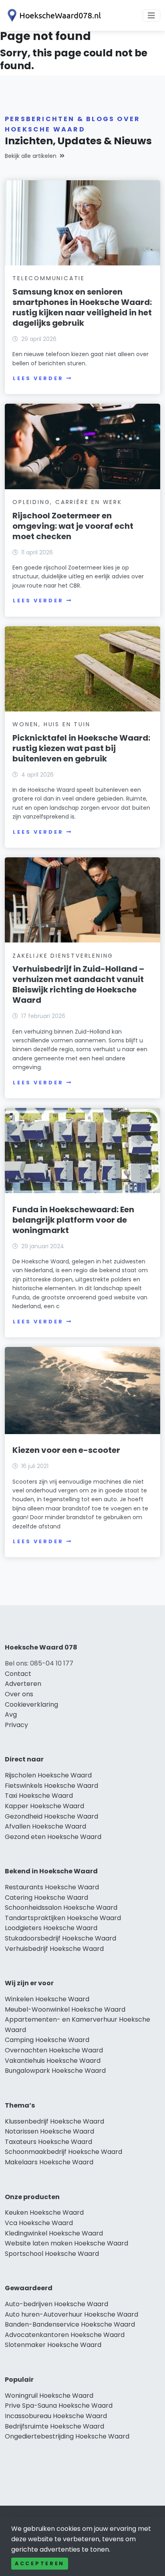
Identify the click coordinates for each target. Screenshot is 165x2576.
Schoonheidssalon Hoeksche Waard (61, 1908)
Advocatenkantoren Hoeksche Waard (65, 2335)
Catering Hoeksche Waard (46, 1898)
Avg (11, 1714)
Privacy (16, 1725)
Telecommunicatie (49, 278)
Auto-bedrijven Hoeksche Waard (56, 2304)
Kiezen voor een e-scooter (66, 1450)
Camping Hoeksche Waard (47, 2040)
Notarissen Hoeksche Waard (49, 2131)
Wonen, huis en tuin (51, 724)
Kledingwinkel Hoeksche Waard (54, 2233)
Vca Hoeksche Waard (39, 2223)
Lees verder (38, 378)
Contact (18, 1674)
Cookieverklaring (31, 1704)
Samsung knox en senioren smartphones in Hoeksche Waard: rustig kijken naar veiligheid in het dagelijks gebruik (82, 307)
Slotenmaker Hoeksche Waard (53, 2345)
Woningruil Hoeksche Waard (49, 2396)
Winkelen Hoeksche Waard (47, 1999)
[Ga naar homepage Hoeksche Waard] (53, 15)
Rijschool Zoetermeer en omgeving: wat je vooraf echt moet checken (73, 526)
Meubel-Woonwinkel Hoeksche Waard (65, 2009)
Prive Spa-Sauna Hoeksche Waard (59, 2406)
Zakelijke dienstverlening (63, 956)
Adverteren (23, 1684)
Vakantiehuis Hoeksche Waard (53, 2061)
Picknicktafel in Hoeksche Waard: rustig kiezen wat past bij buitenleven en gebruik (81, 748)
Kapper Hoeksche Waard (44, 1806)
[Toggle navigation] (151, 16)
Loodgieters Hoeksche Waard (51, 1928)
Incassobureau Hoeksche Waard (56, 2416)
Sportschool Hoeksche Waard (52, 2254)
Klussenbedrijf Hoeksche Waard (54, 2121)
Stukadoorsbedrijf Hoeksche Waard (60, 1938)
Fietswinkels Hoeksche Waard (51, 1786)
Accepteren (40, 2563)
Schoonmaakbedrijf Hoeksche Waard (63, 2152)
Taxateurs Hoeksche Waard (48, 2142)
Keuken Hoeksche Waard (44, 2212)
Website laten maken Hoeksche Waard (66, 2243)
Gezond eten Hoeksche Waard (53, 1837)
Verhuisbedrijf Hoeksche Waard (54, 1949)
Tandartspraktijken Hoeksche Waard (63, 1918)
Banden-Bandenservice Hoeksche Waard (70, 2324)
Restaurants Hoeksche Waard (52, 1887)
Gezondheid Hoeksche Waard (51, 1816)
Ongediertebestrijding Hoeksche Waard (67, 2436)
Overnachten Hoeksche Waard (54, 2050)
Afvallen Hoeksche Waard (45, 1826)
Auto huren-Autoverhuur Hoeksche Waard (71, 2314)
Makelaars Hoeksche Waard (49, 2162)
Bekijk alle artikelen (31, 156)
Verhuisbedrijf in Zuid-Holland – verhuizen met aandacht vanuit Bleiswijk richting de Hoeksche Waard (78, 984)
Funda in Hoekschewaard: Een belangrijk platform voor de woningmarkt (73, 1220)
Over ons (19, 1694)
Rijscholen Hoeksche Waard (48, 1775)
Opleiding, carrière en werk (67, 502)
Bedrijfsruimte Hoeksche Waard (54, 2426)
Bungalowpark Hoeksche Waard (55, 2071)
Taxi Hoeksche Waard (39, 1796)
